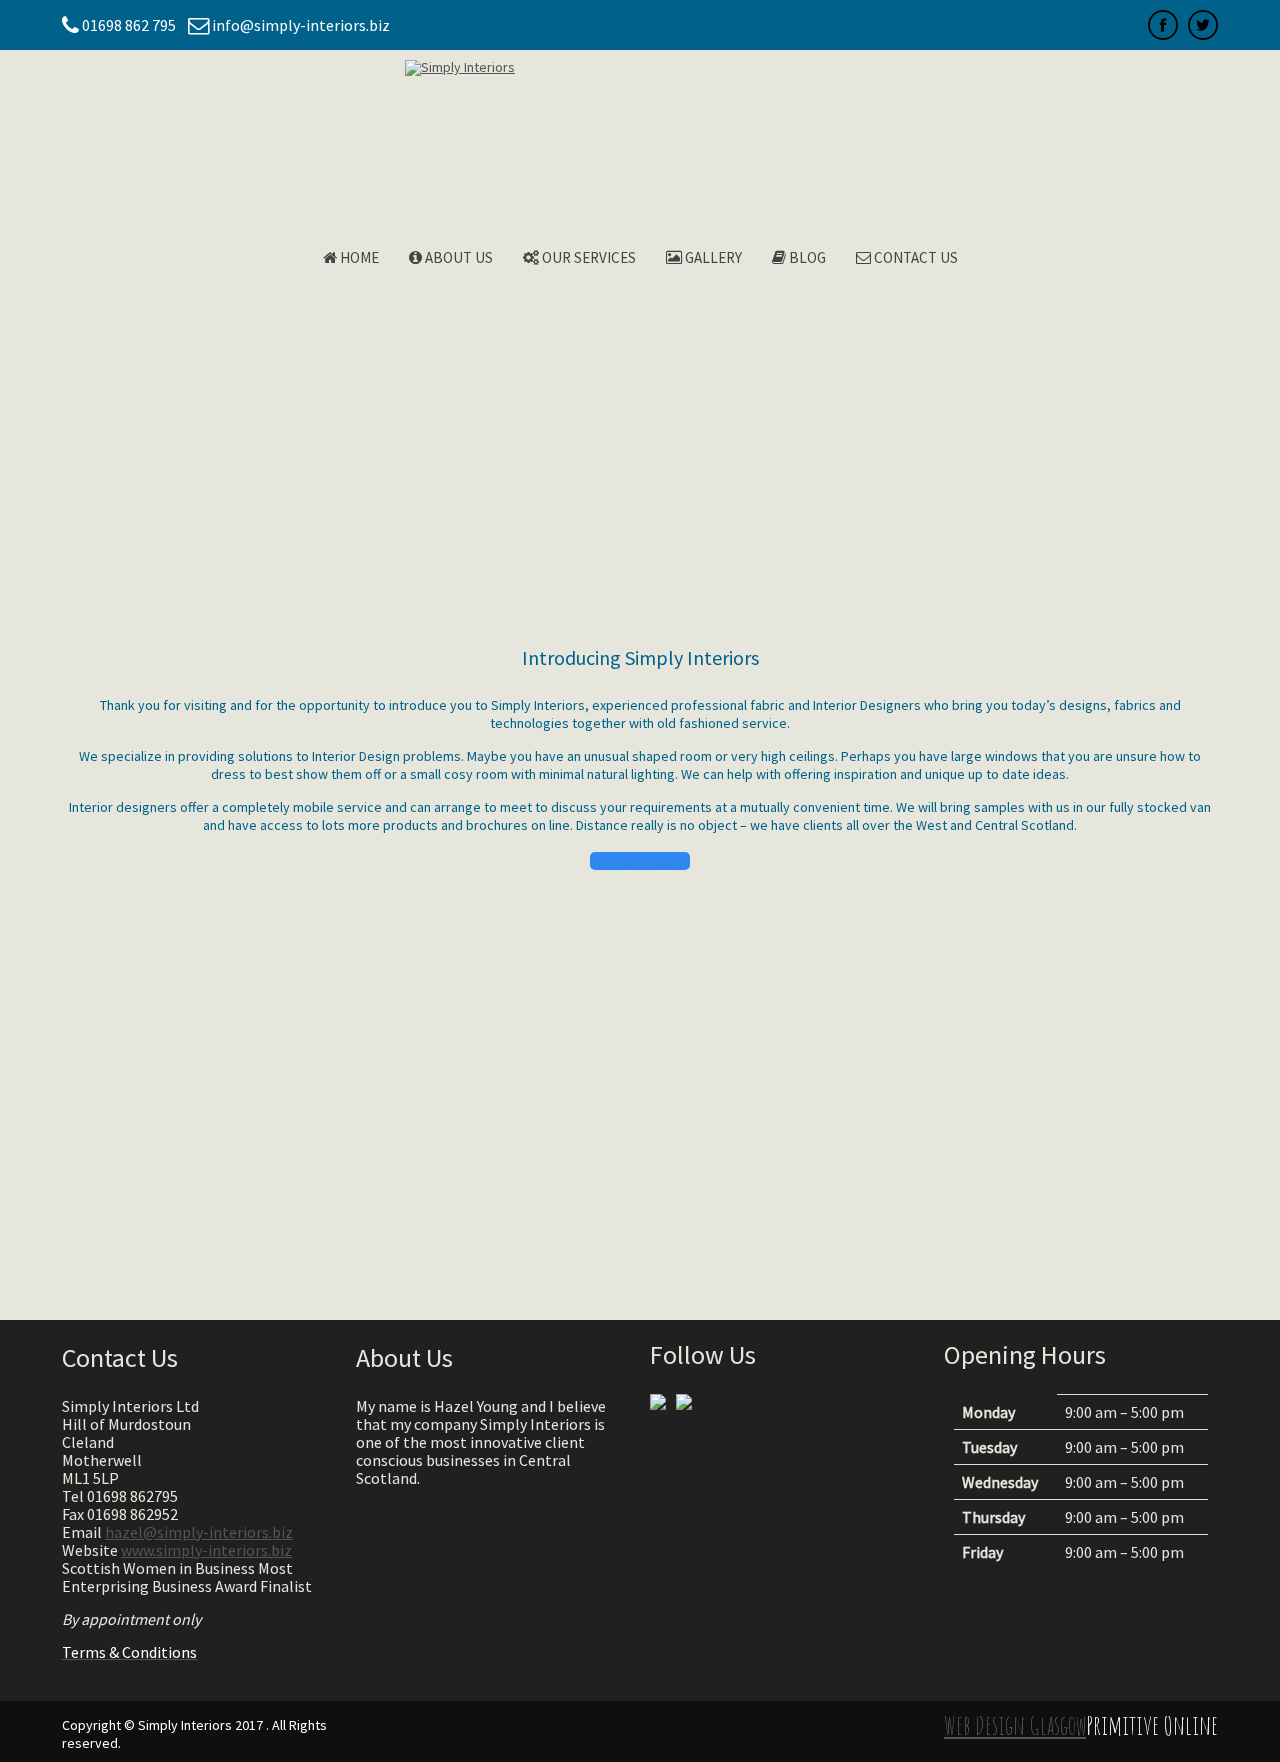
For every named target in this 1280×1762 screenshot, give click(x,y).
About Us (457, 257)
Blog (806, 257)
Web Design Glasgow (1015, 1725)
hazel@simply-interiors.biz (199, 1532)
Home (358, 257)
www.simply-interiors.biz (206, 1550)
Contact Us (914, 257)
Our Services (587, 257)
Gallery (712, 257)
